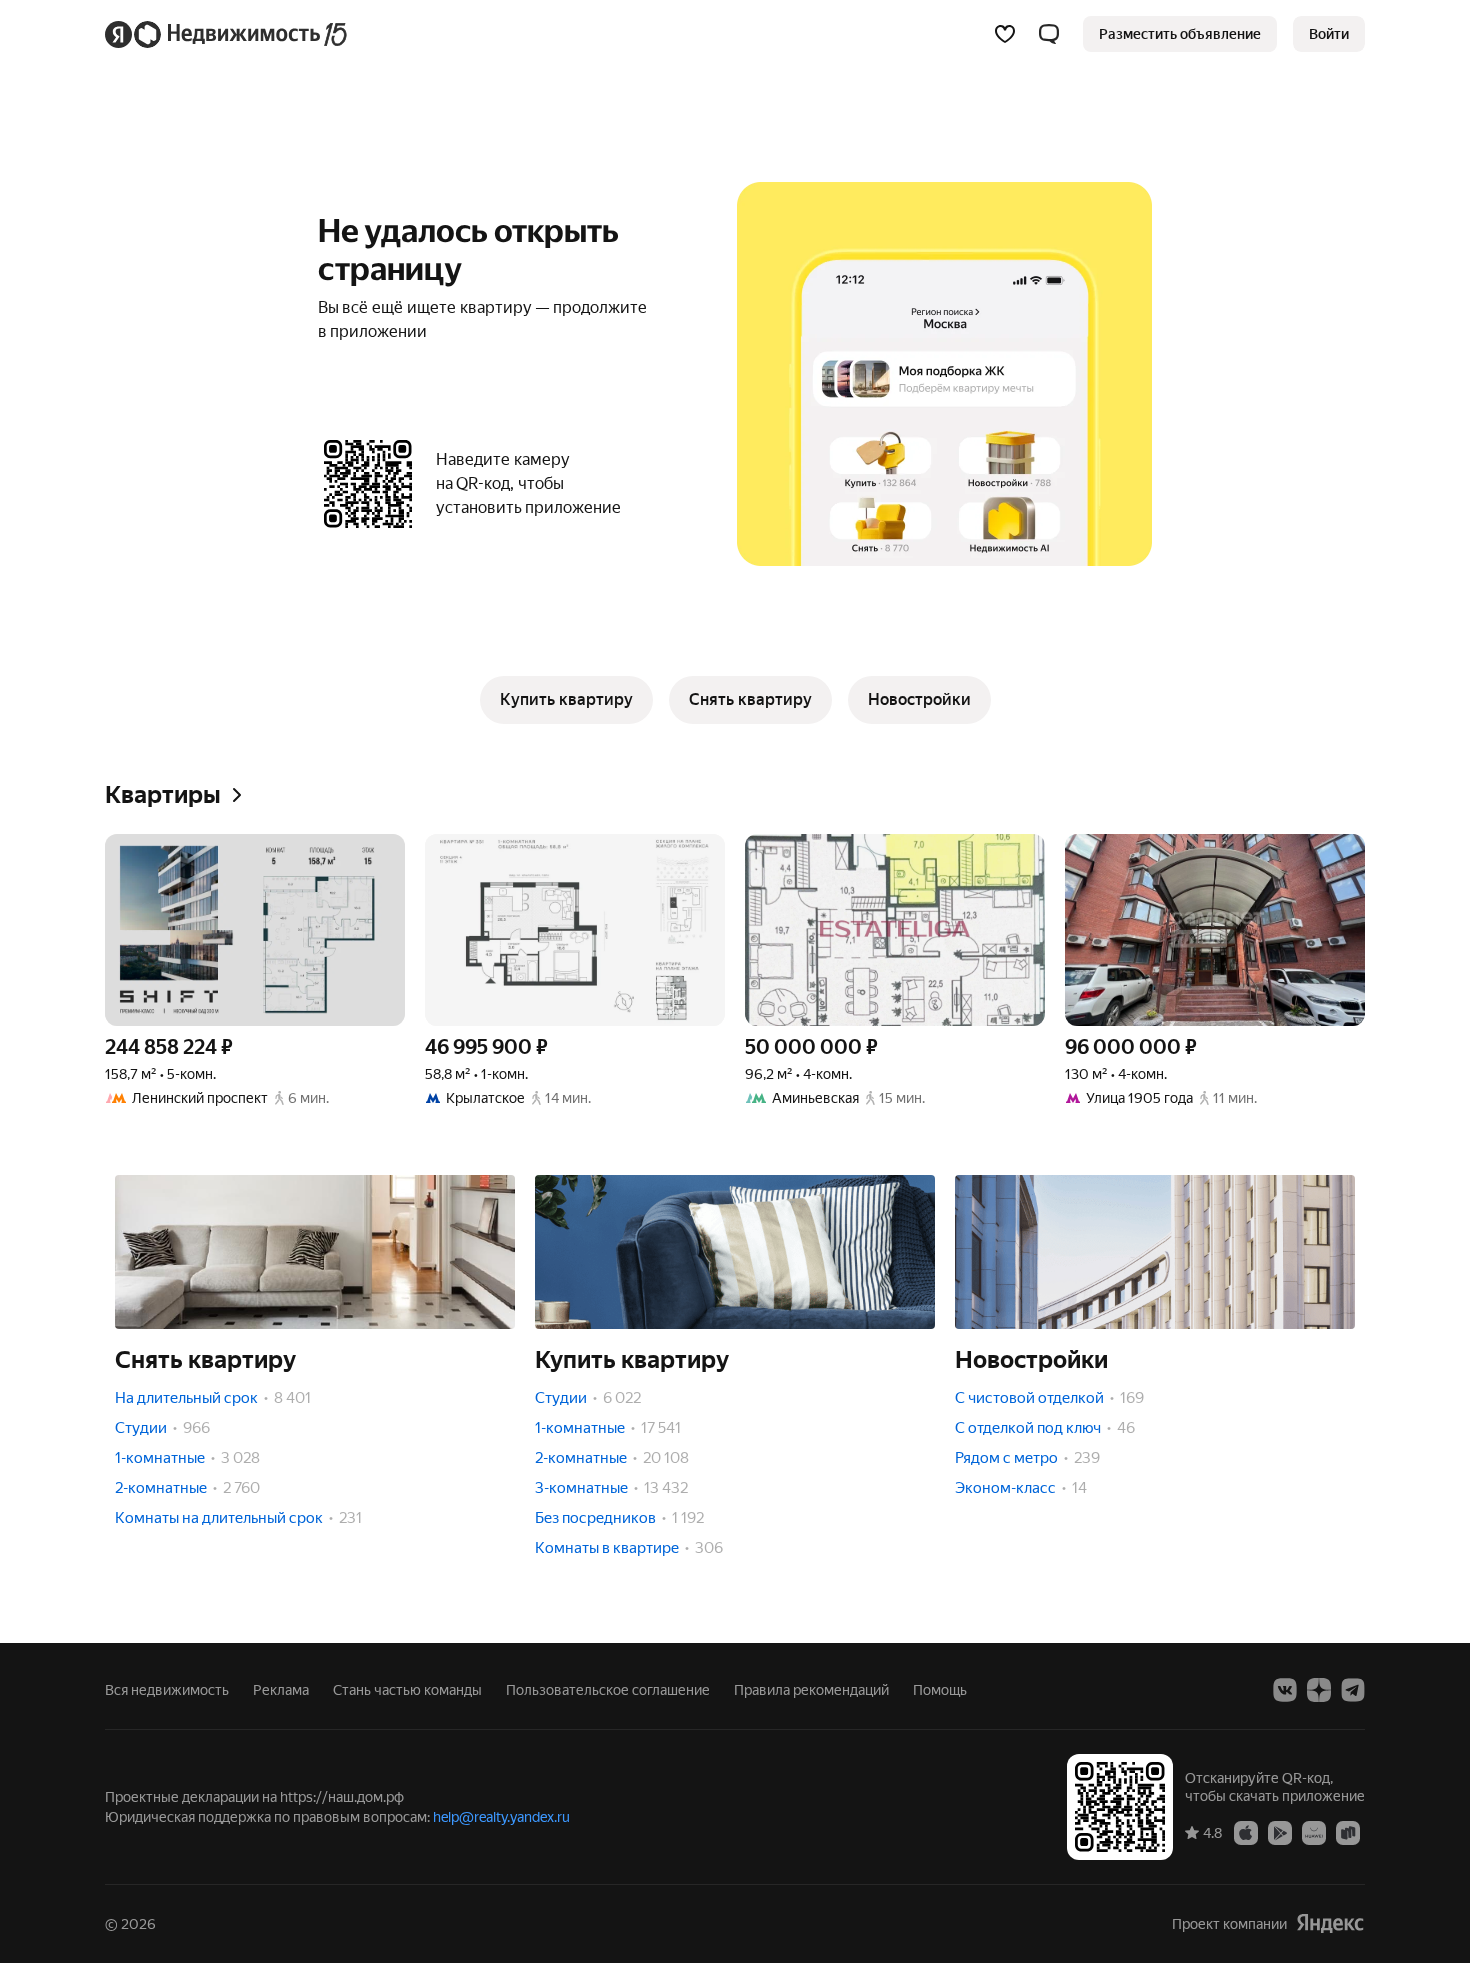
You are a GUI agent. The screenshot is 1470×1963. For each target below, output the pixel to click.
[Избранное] (1005, 34)
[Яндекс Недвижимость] (227, 34)
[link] (1329, 34)
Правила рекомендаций (811, 1690)
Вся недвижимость (167, 1690)
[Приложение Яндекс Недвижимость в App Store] (1246, 1832)
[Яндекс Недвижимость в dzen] (1319, 1690)
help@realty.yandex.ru (501, 1817)
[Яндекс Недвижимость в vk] (1285, 1690)
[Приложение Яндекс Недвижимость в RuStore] (1348, 1832)
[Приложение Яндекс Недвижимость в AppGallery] (1314, 1832)
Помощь (940, 1690)
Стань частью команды (407, 1690)
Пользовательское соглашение (608, 1690)
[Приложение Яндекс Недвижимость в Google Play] (1280, 1832)
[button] (1049, 34)
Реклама (281, 1690)
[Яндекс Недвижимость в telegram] (1353, 1690)
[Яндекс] (1330, 1923)
